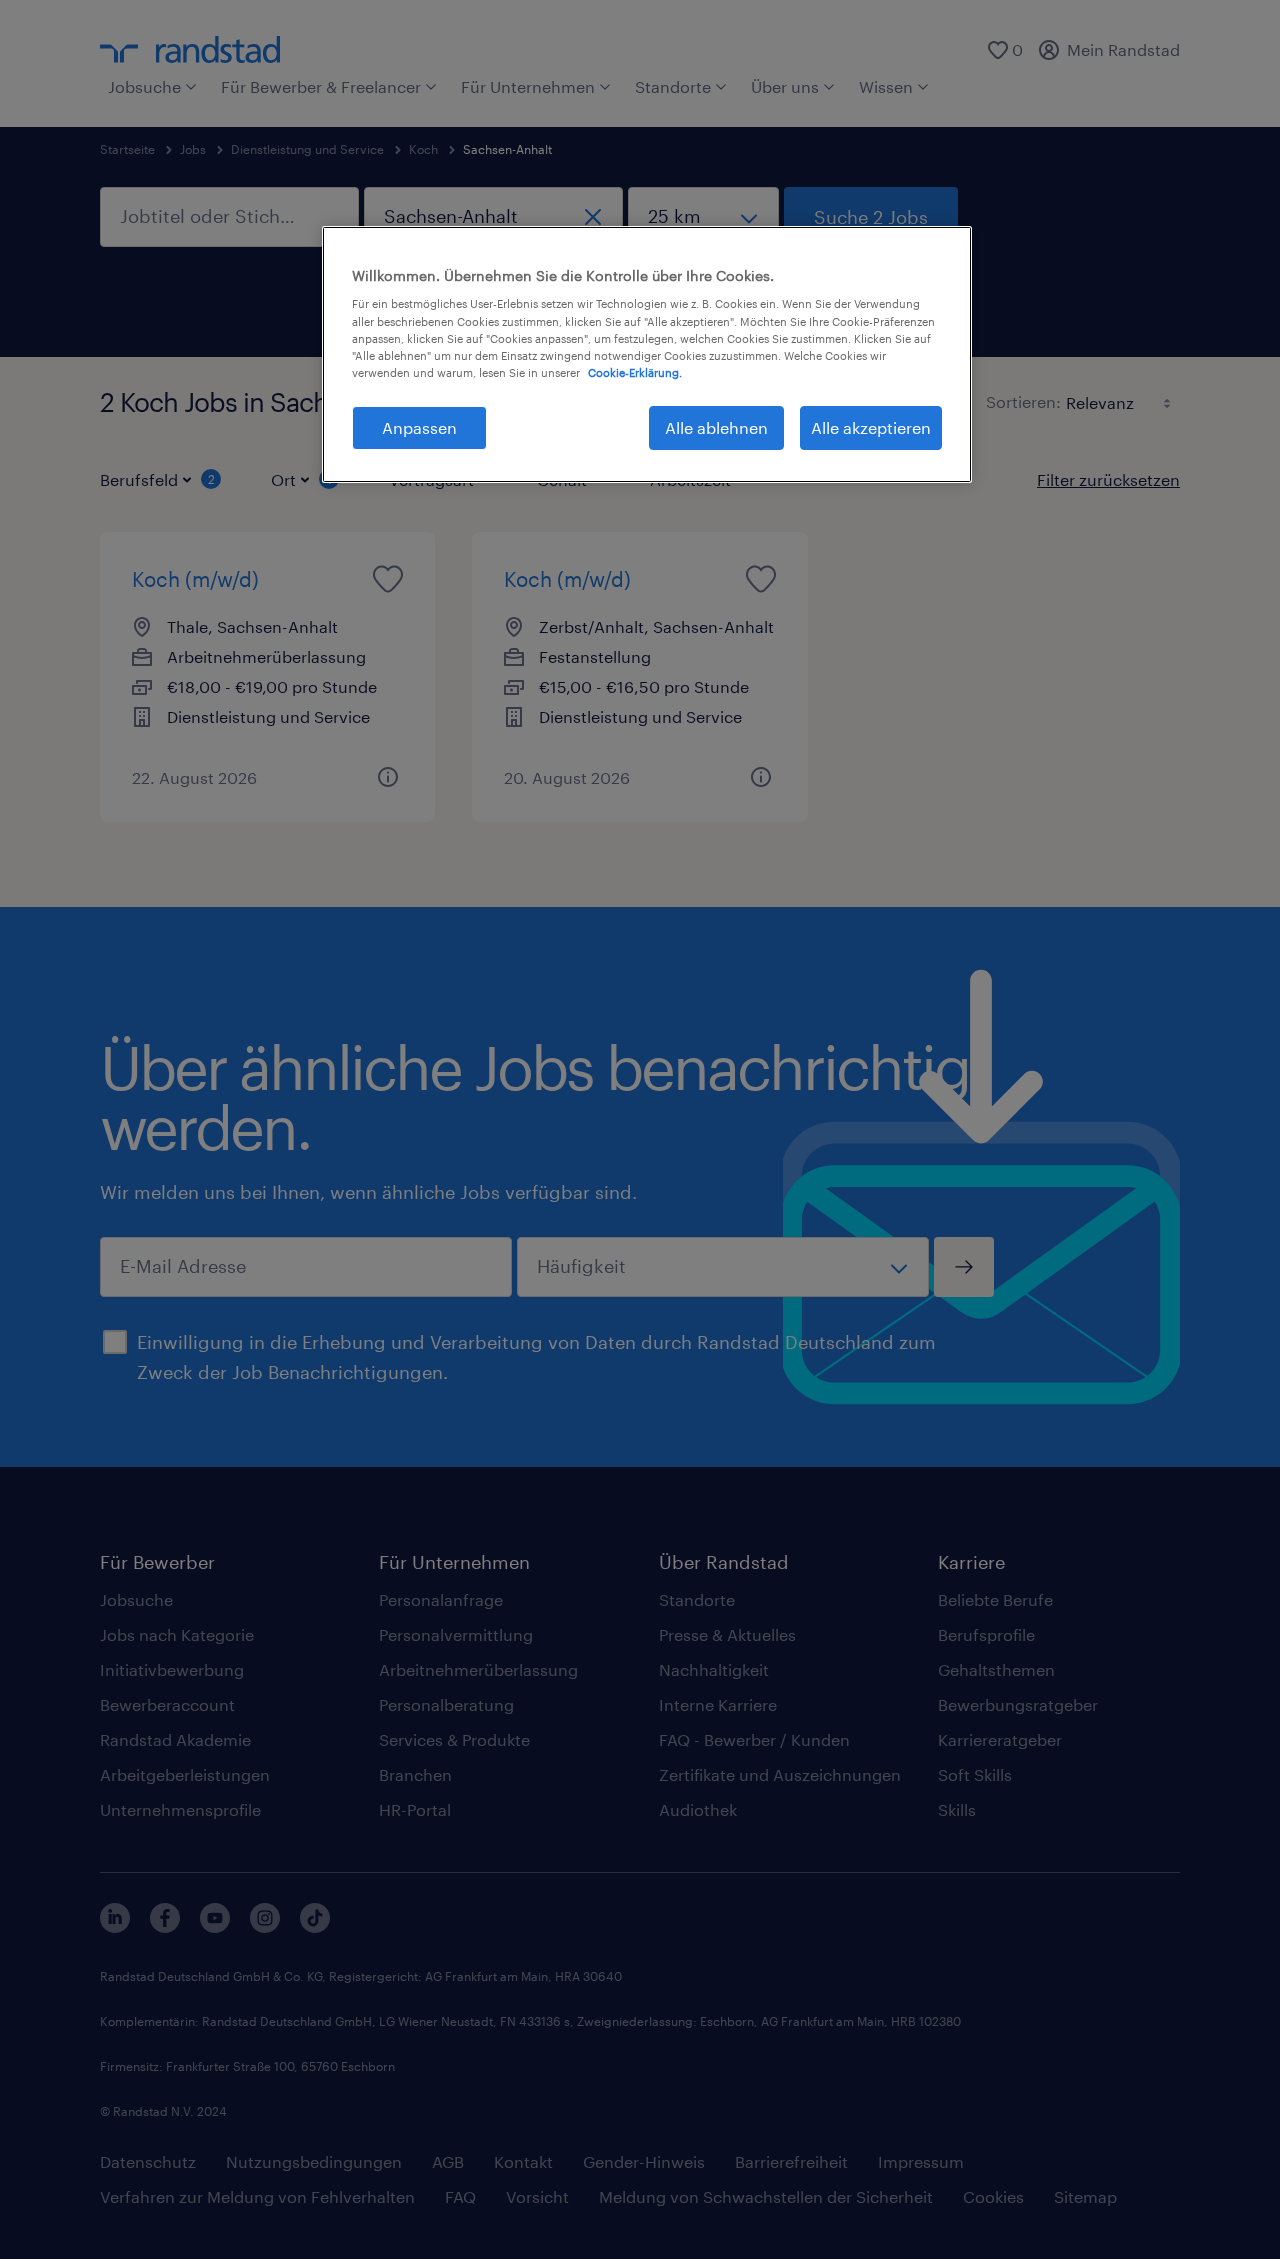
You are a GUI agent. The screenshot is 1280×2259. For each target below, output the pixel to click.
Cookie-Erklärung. (635, 372)
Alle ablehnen (716, 427)
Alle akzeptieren (871, 427)
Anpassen (419, 427)
